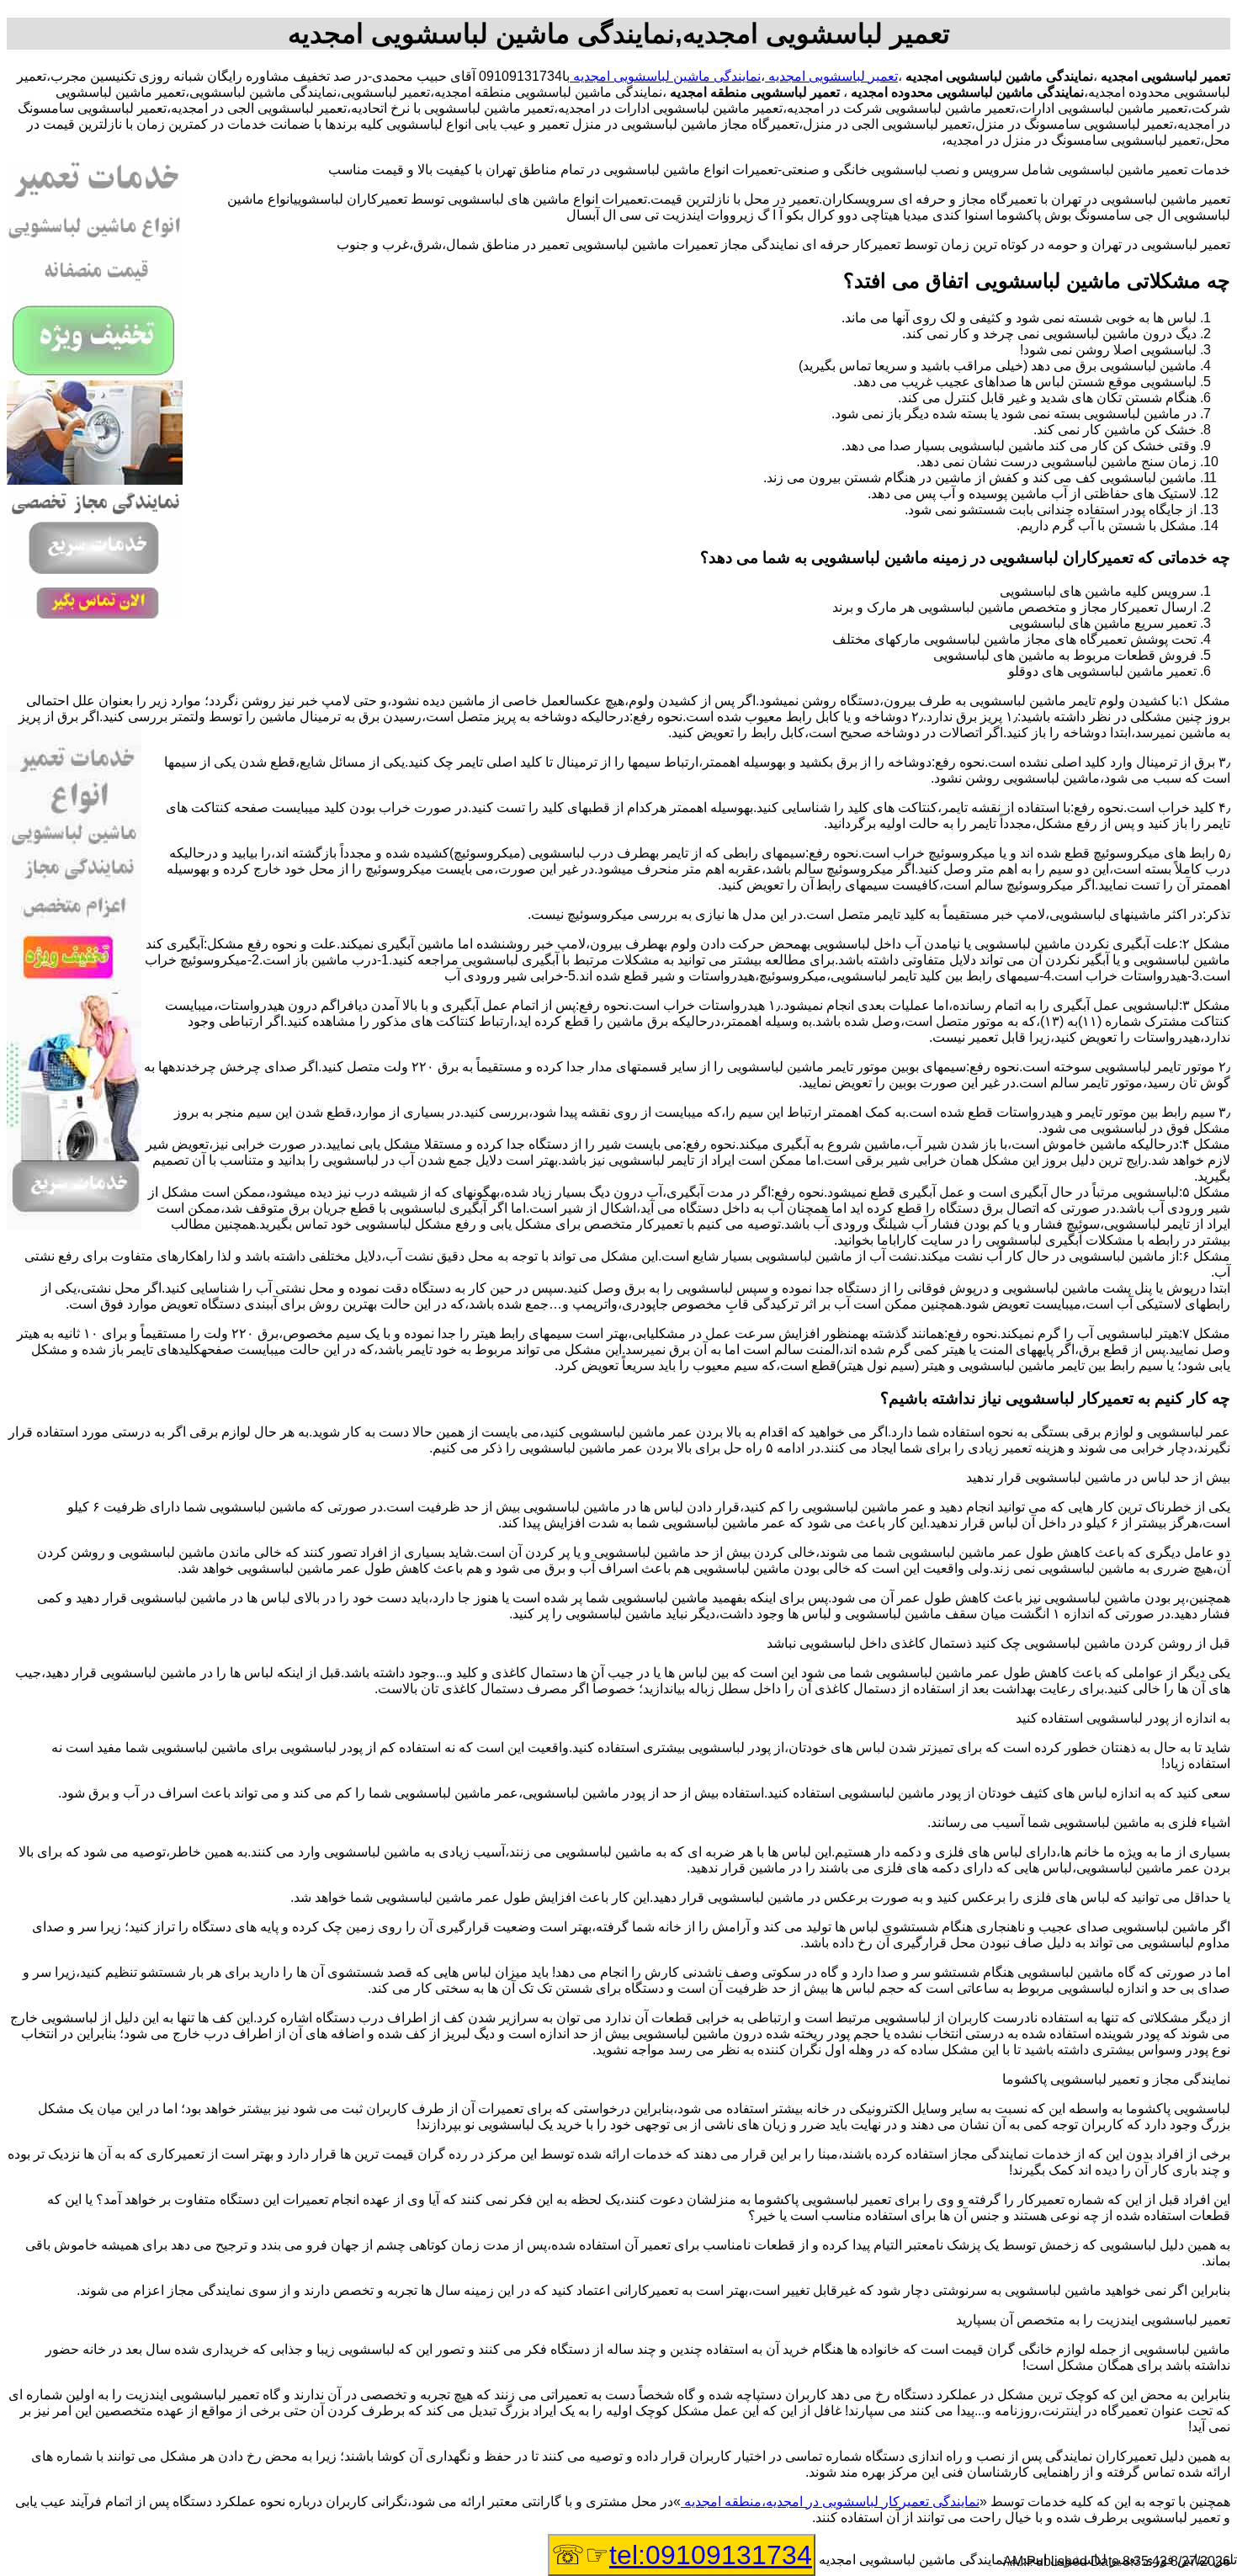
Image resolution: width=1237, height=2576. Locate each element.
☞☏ (682, 2555)
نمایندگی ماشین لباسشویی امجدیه (665, 76)
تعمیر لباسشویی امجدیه (831, 76)
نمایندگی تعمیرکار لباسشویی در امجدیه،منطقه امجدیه (830, 2502)
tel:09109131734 (711, 2555)
